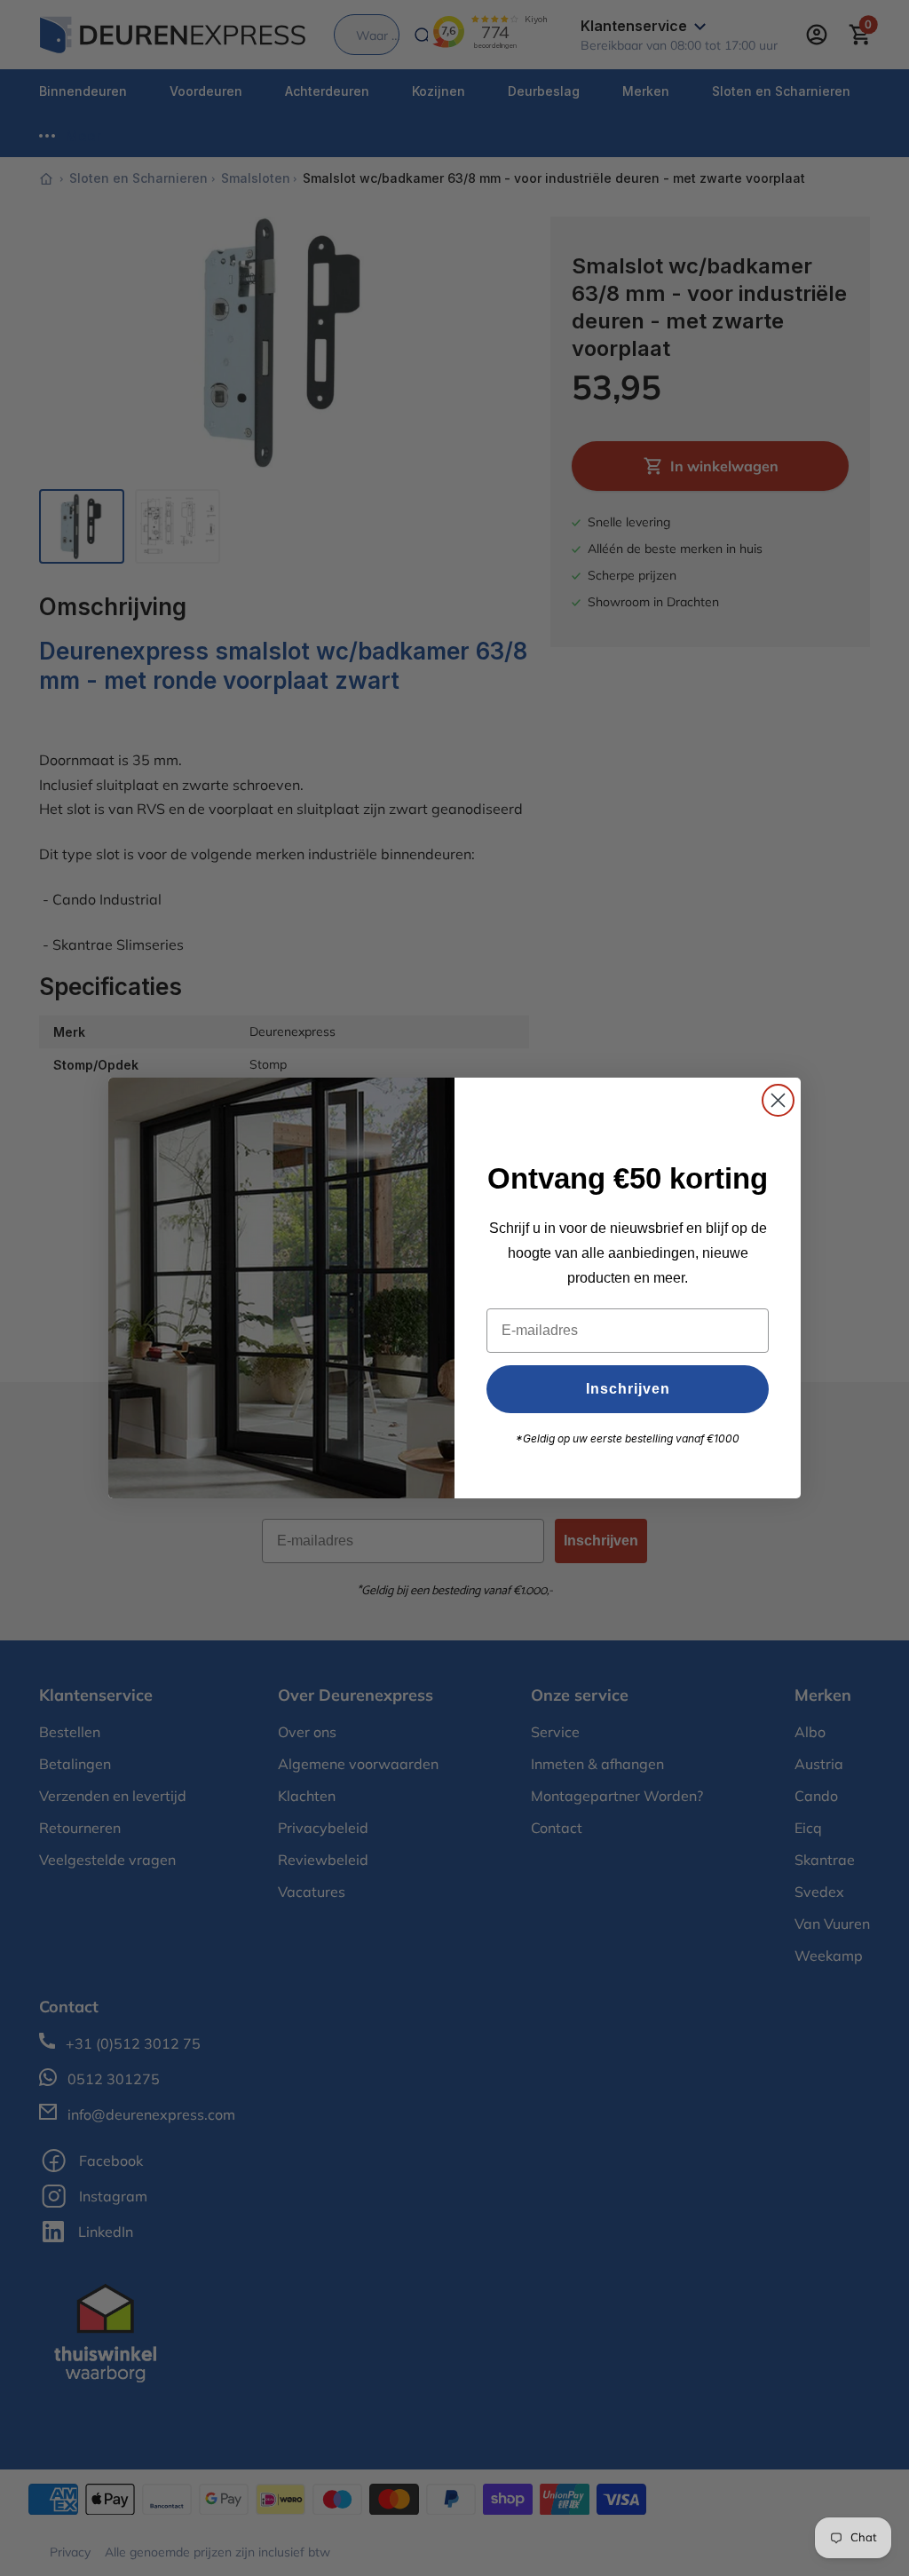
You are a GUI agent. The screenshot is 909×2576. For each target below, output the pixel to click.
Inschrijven (628, 1389)
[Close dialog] (778, 1100)
